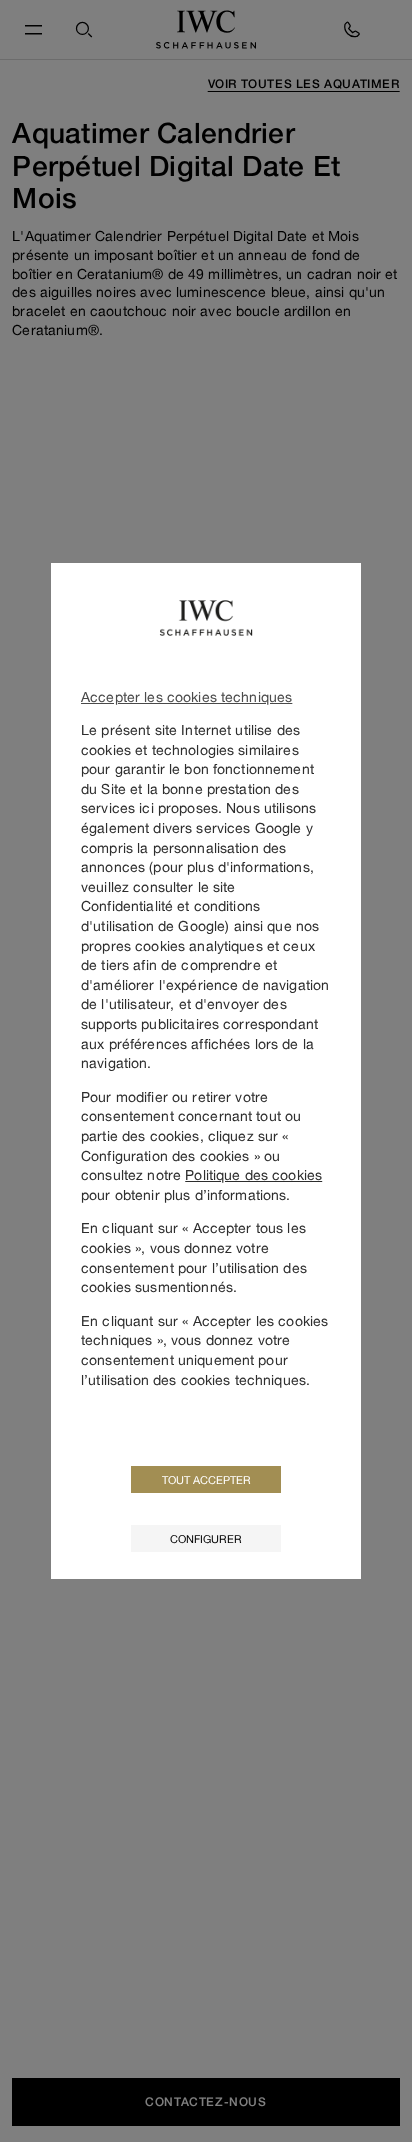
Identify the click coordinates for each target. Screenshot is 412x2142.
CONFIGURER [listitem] (206, 1538)
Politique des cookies (253, 1174)
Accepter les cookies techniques (186, 696)
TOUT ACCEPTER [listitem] (206, 1479)
